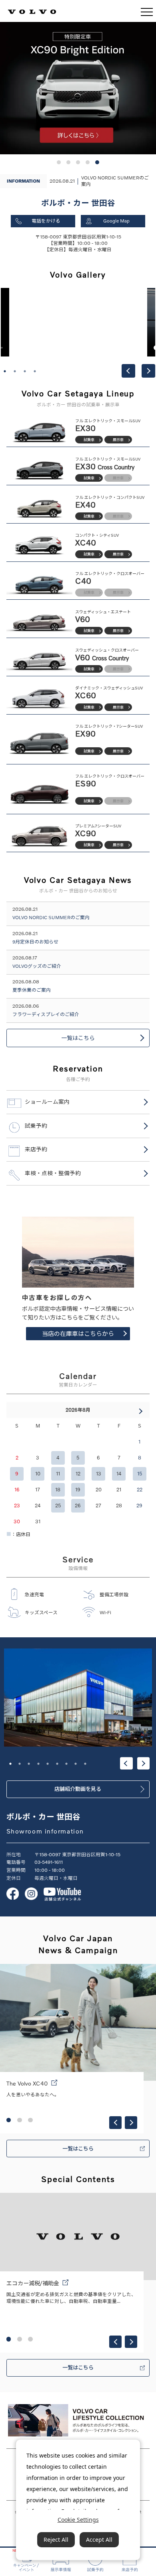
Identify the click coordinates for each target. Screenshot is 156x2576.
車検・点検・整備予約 (53, 1173)
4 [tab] (35, 371)
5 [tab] (48, 1764)
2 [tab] (15, 371)
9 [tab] (85, 1764)
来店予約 (36, 1149)
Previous (128, 371)
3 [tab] (25, 371)
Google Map (116, 221)
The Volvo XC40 (27, 2083)
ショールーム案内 (47, 1102)
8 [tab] (76, 1764)
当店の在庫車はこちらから (78, 1333)
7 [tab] (66, 1764)
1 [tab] (5, 371)
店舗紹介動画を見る (78, 1789)
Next (148, 371)
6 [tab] (57, 1764)
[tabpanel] (78, 322)
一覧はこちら (78, 1038)
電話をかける (46, 221)
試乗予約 (36, 1126)
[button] (59, 162)
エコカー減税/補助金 (33, 2283)
